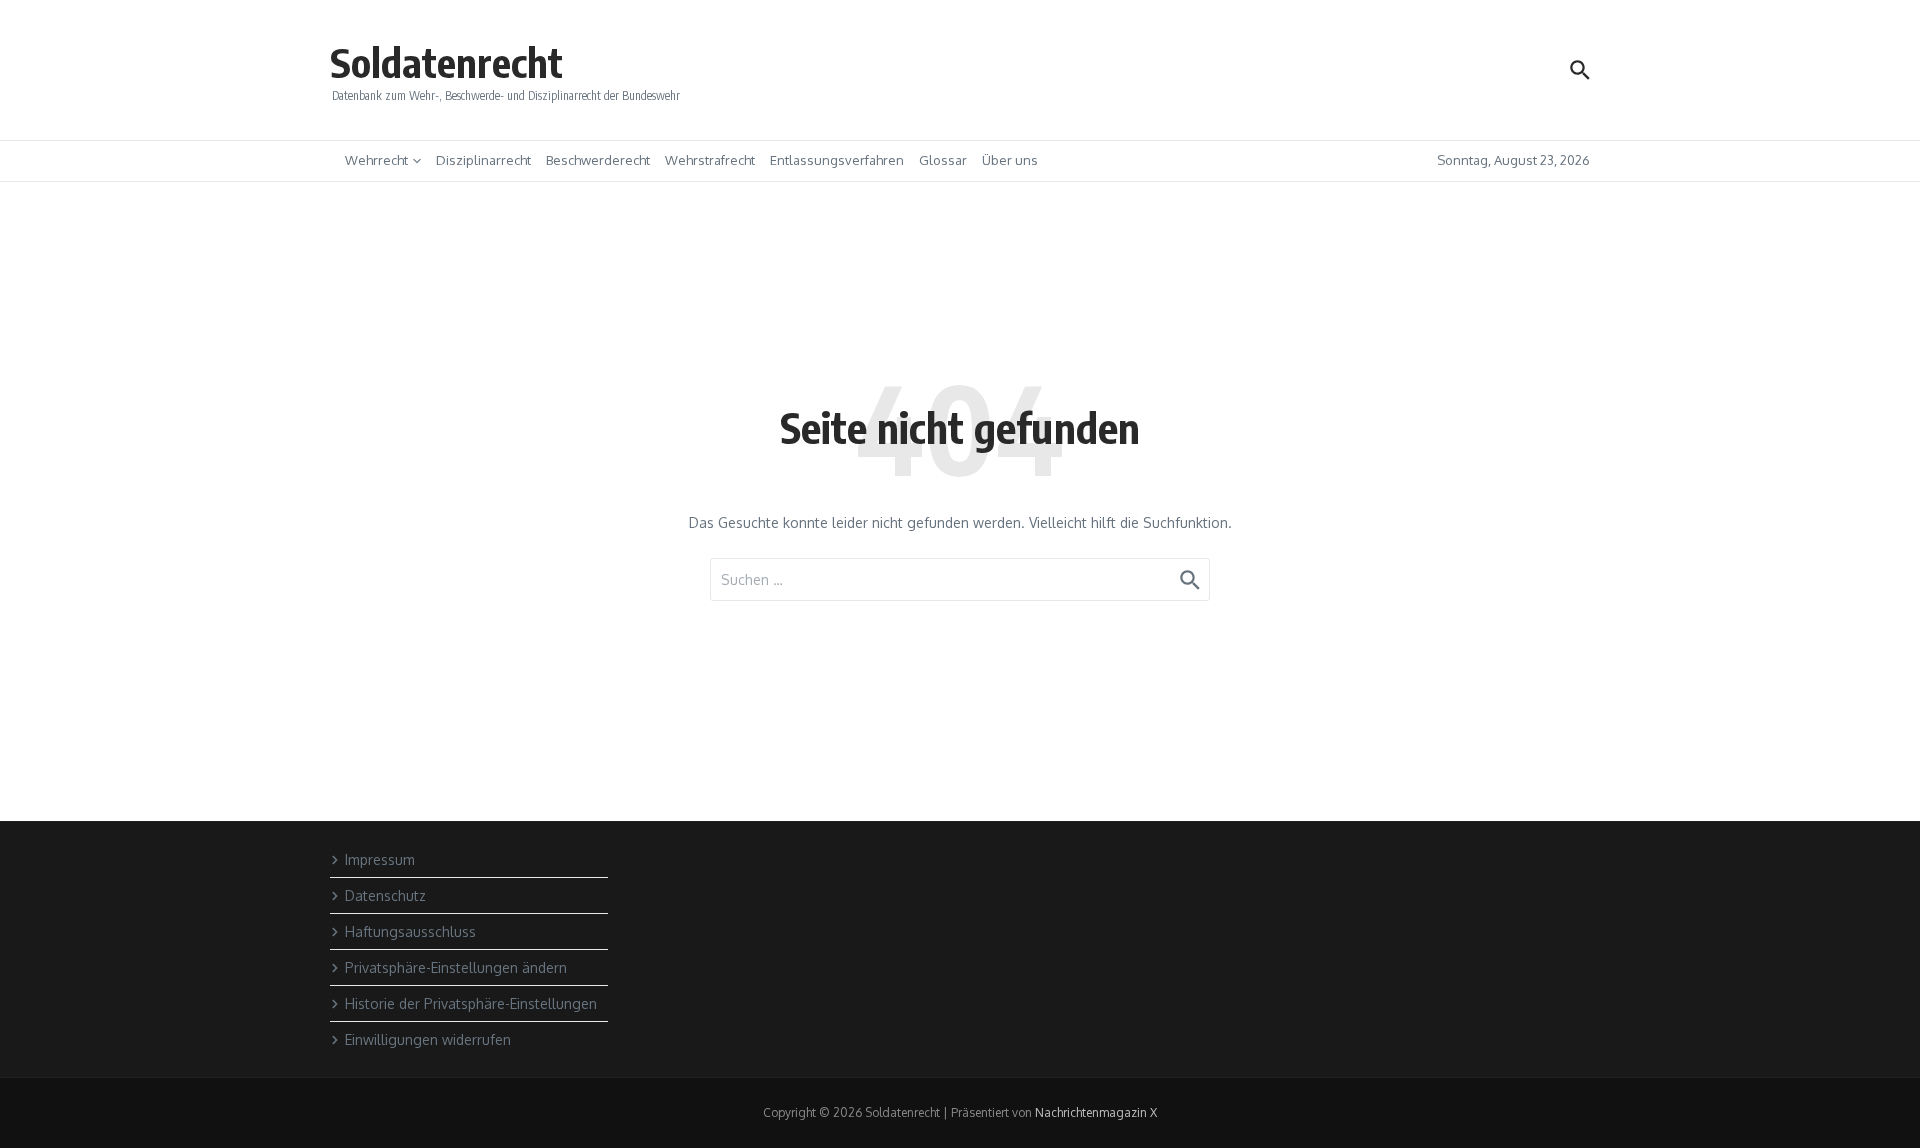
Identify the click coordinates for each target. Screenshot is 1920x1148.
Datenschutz (385, 895)
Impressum (380, 859)
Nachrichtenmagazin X (1096, 1112)
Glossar (943, 160)
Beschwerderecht (598, 160)
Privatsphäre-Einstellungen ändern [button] (456, 967)
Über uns (1010, 160)
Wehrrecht (376, 160)
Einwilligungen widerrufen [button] (428, 1039)
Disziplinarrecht (483, 160)
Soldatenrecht (446, 62)
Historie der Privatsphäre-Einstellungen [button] (471, 1003)
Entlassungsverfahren (837, 160)
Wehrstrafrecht (710, 160)
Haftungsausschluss (410, 931)
